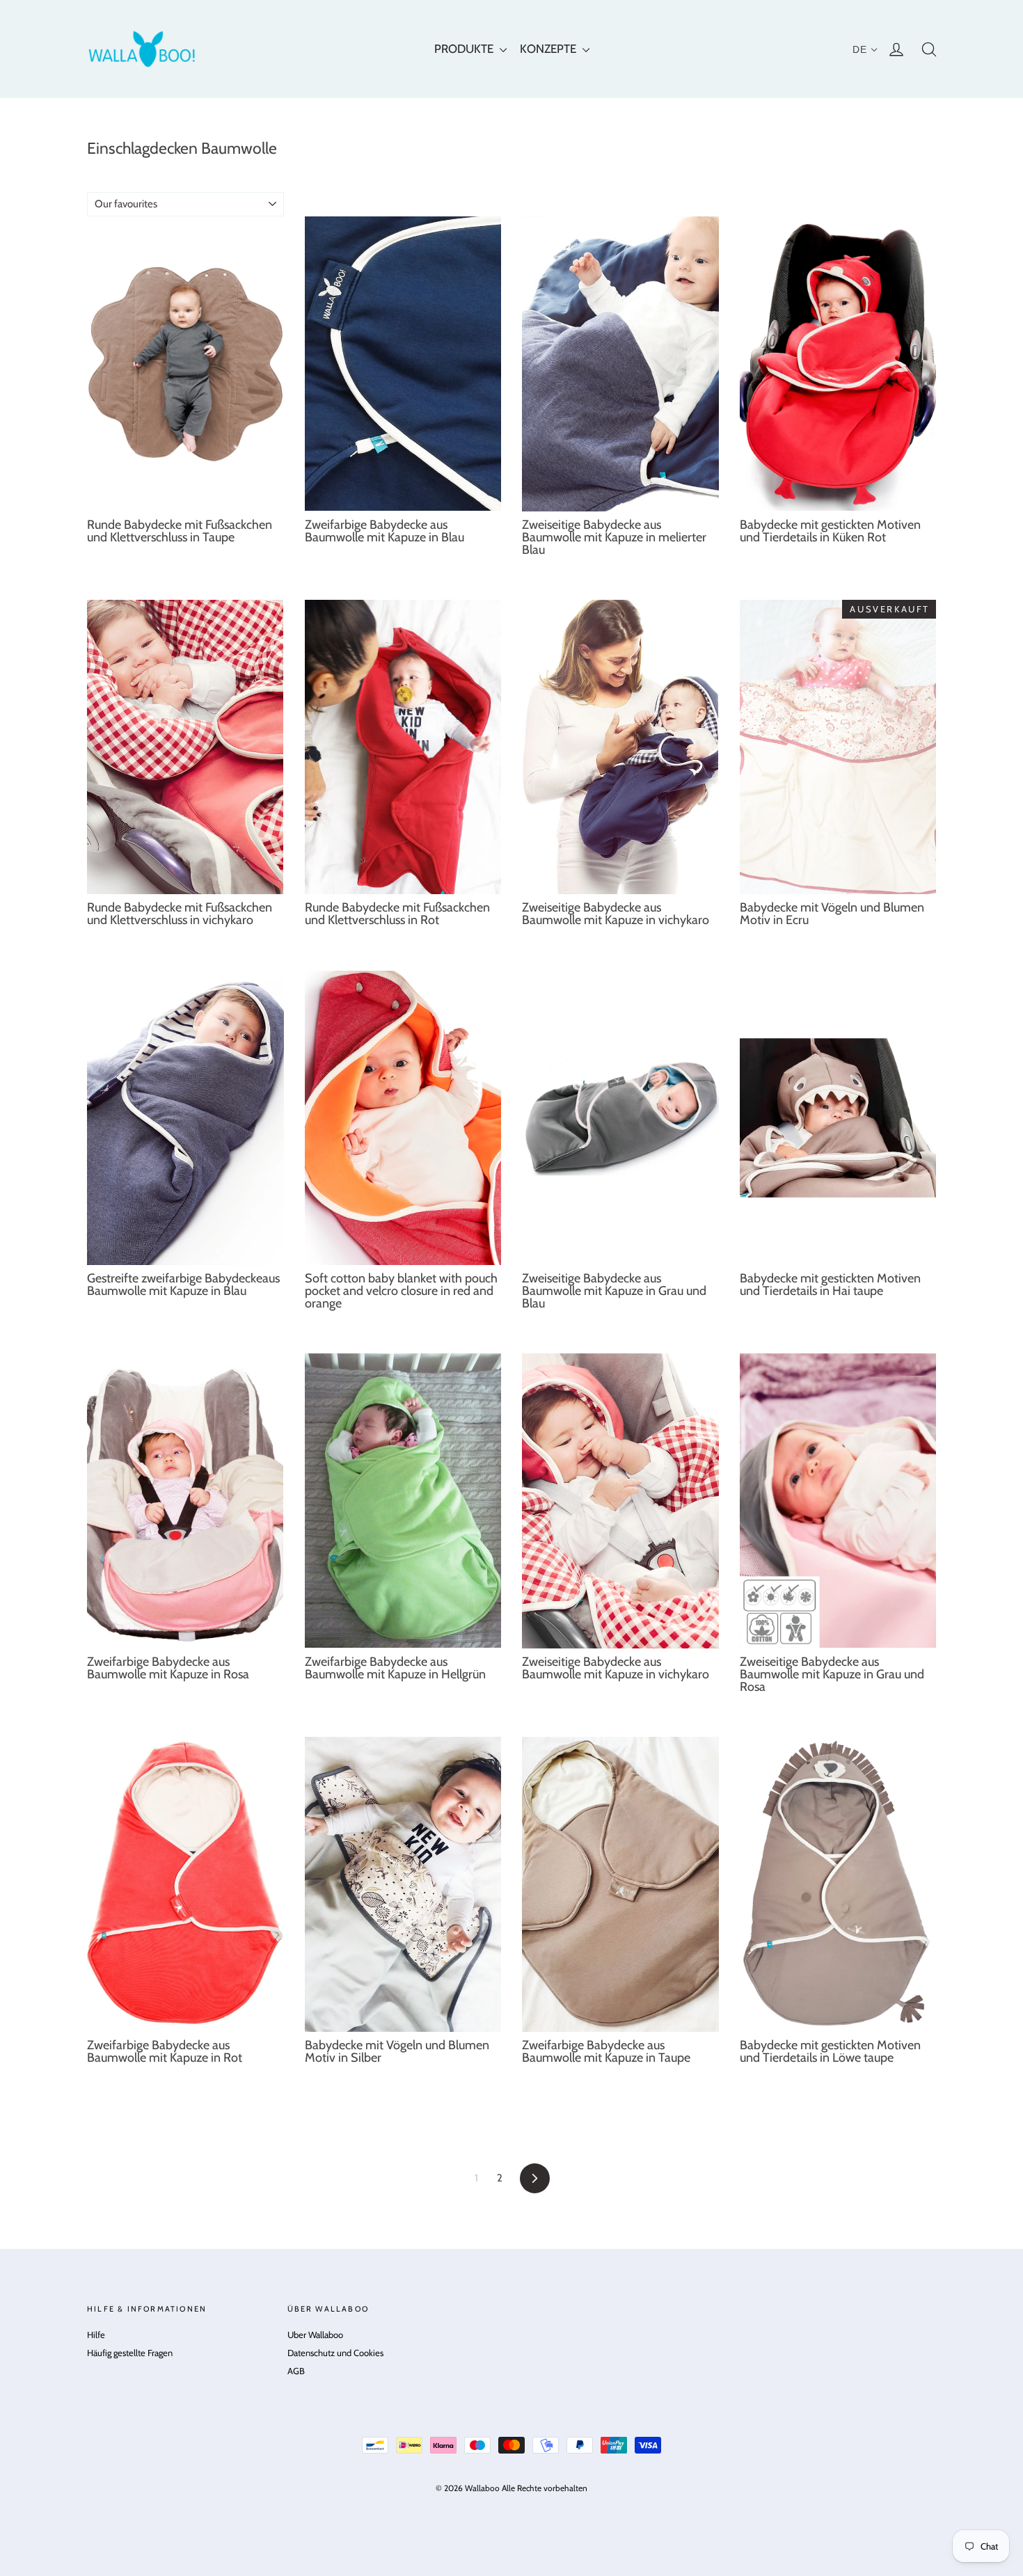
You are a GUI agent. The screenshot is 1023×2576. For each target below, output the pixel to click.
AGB (296, 2371)
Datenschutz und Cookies (335, 2353)
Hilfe (96, 2335)
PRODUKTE (465, 49)
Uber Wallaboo (315, 2335)
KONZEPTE (549, 49)
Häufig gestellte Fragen (130, 2353)
